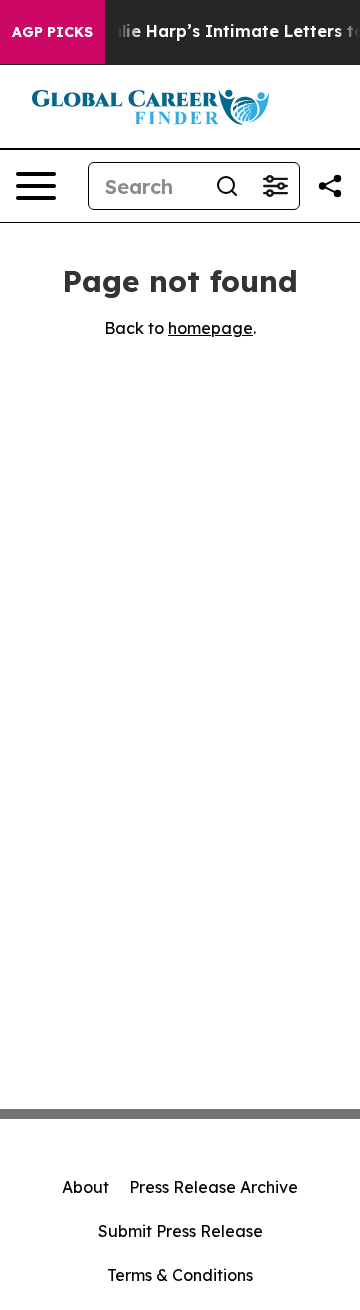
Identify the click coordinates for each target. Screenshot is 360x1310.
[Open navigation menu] (36, 186)
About (85, 1187)
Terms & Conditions (180, 1275)
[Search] (227, 186)
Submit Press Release (180, 1231)
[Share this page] (330, 186)
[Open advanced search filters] (275, 186)
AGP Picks (52, 32)
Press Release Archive (213, 1187)
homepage (210, 328)
